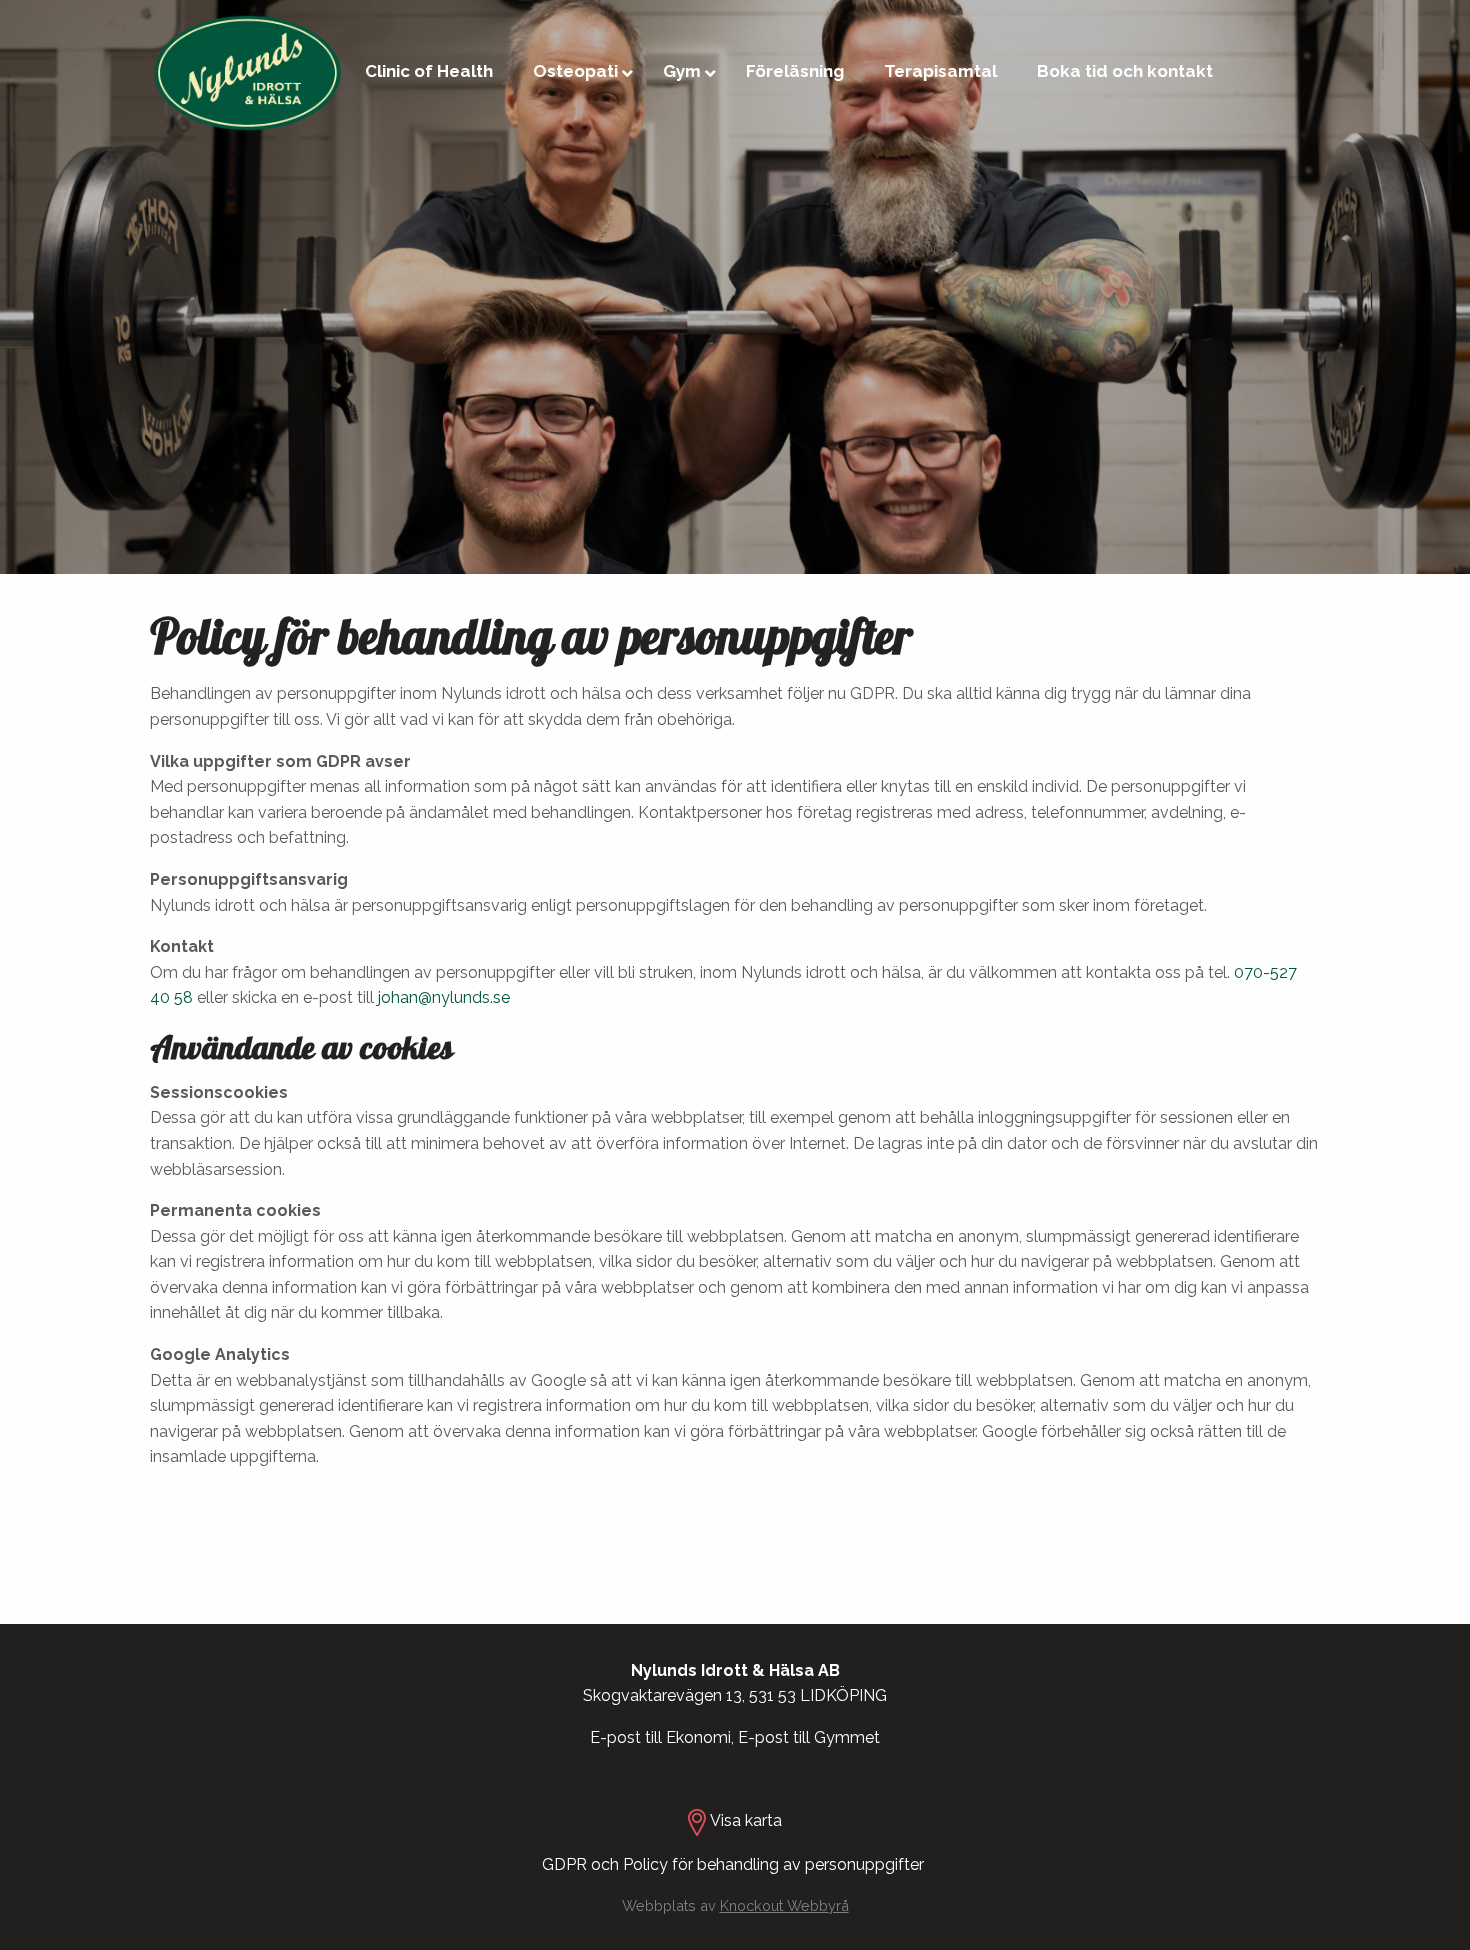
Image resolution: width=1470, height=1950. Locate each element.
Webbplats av (735, 1905)
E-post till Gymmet (809, 1737)
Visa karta (746, 1820)
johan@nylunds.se (444, 997)
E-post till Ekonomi (660, 1737)
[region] (735, 287)
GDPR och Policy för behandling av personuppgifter (735, 1864)
